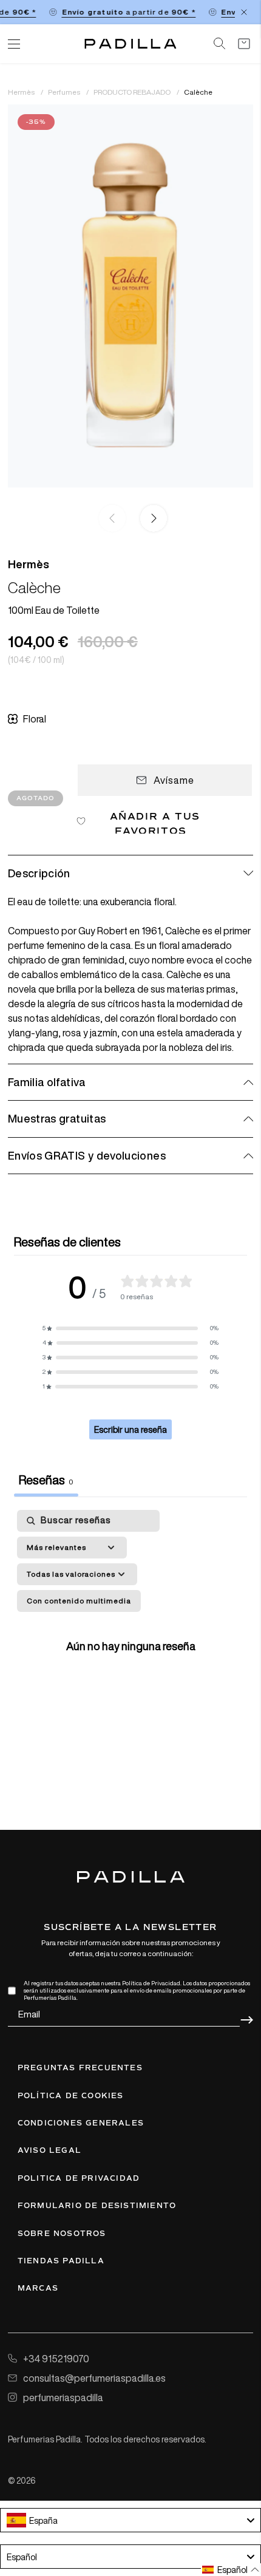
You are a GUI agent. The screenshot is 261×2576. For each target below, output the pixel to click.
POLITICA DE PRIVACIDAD (79, 2178)
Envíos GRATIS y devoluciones (87, 1155)
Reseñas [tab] (46, 1480)
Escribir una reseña (130, 1429)
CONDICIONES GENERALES (81, 2123)
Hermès (22, 92)
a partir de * (123, 12)
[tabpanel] (130, 1643)
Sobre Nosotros (62, 2234)
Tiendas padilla (61, 2261)
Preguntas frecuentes (80, 2068)
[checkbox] (79, 1601)
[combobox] (130, 2520)
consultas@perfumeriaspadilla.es (94, 2378)
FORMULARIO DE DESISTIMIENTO (97, 2206)
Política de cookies (71, 2096)
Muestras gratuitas (57, 1118)
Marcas (38, 2288)
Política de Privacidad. (152, 1983)
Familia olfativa (47, 1082)
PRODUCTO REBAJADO (133, 92)
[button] (151, 519)
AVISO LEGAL (49, 2150)
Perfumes (65, 92)
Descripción (39, 873)
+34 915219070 (56, 2359)
